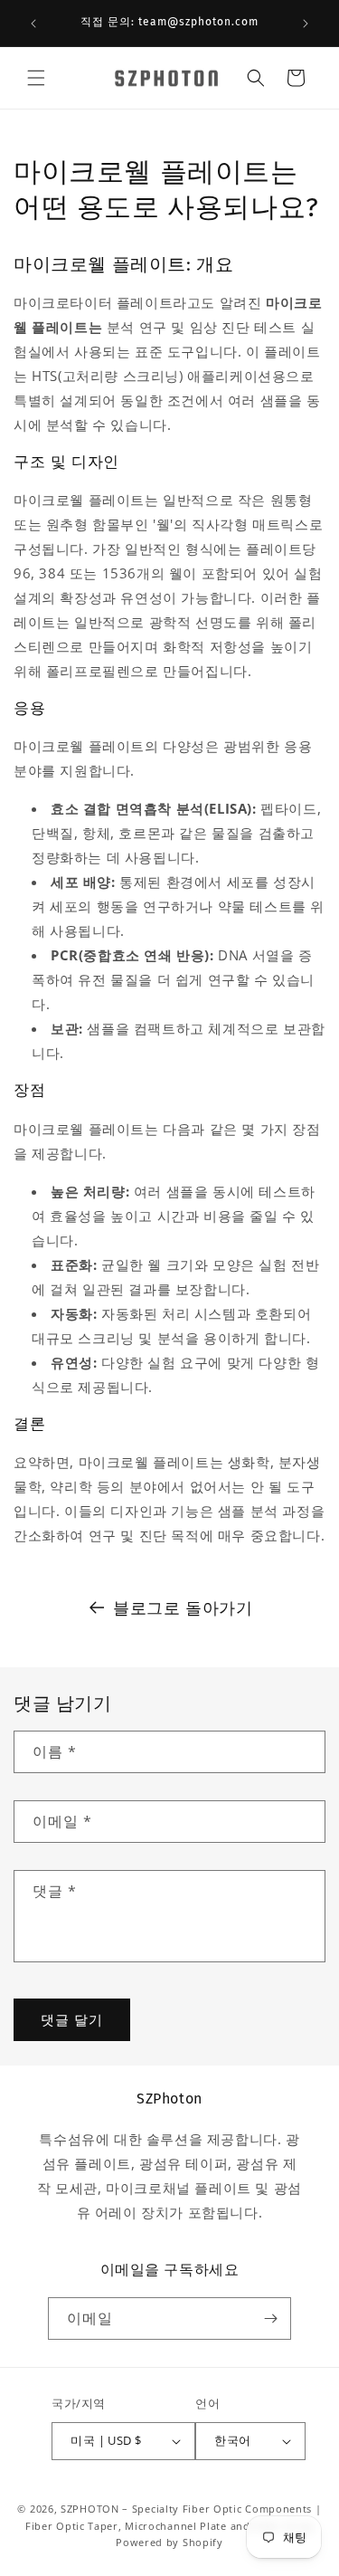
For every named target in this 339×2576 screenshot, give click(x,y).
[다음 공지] (306, 24)
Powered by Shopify (169, 2542)
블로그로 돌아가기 (183, 1608)
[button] (36, 78)
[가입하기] (270, 2318)
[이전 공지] (33, 24)
